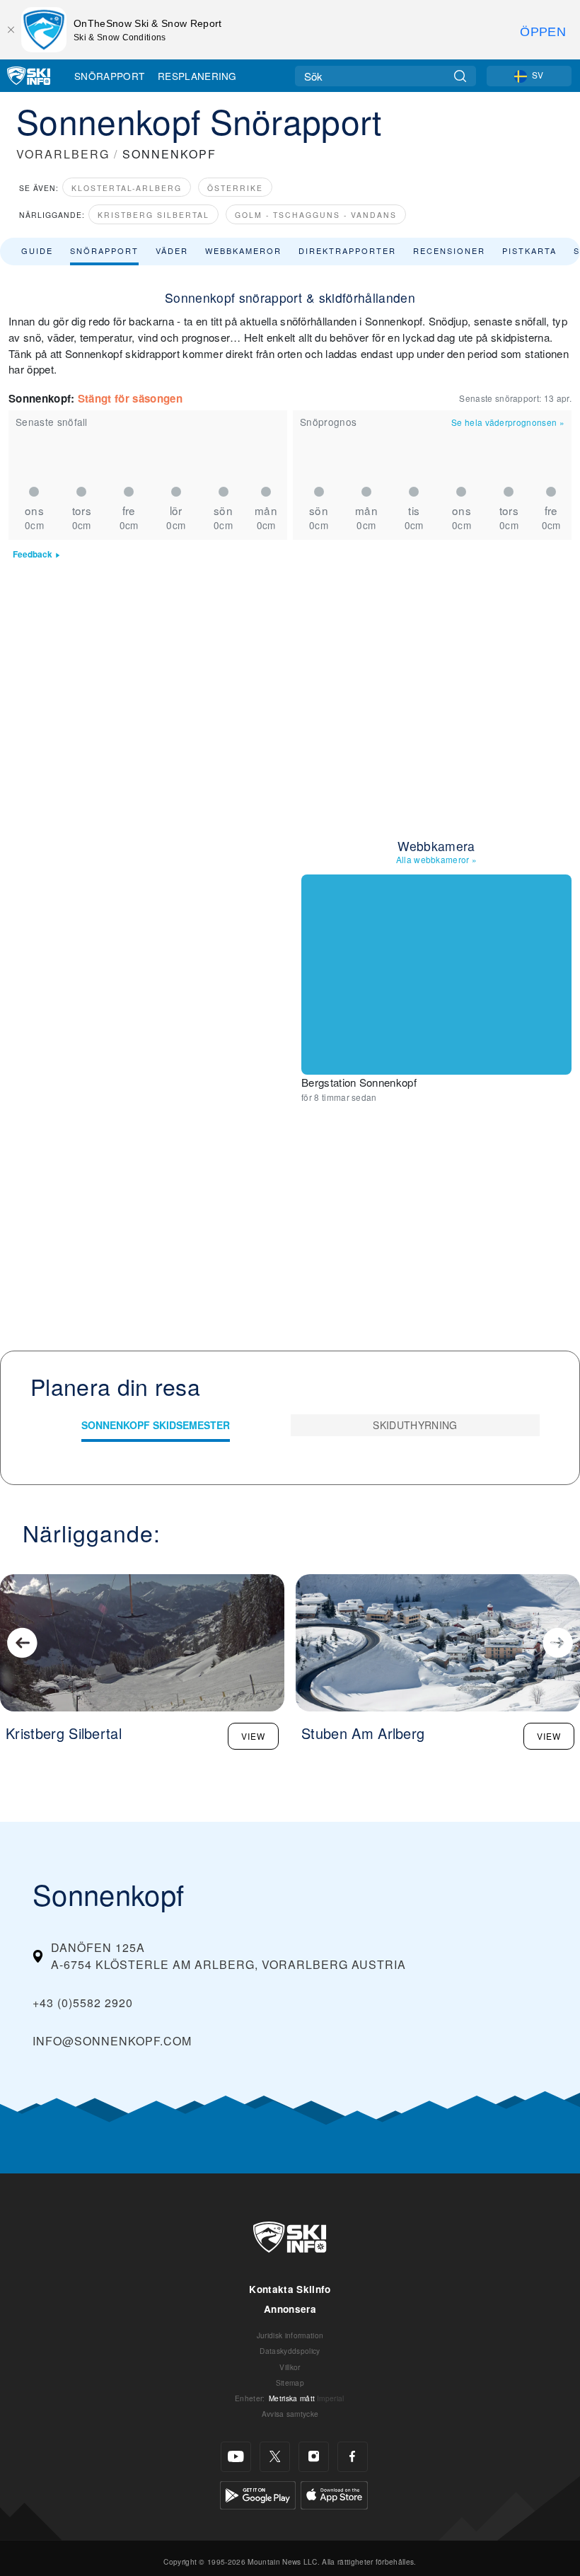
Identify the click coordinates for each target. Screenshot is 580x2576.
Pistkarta (529, 250)
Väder (172, 250)
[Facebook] (353, 2457)
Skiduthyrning (415, 1425)
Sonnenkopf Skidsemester (156, 1425)
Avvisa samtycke (290, 2414)
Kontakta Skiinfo (290, 2289)
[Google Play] (258, 2494)
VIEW (253, 1736)
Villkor (290, 2367)
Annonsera (290, 2309)
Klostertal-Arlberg (127, 188)
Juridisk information (290, 2335)
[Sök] (460, 76)
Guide (37, 250)
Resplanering (197, 76)
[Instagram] (314, 2457)
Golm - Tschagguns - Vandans (316, 215)
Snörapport (109, 76)
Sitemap (290, 2382)
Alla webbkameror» (437, 859)
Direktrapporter (347, 250)
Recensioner (449, 250)
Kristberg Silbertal (153, 215)
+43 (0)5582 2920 (83, 2003)
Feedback (33, 554)
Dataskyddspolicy (290, 2351)
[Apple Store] (334, 2494)
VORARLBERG (63, 154)
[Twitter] (275, 2457)
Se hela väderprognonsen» (508, 422)
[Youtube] (236, 2457)
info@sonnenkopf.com (112, 2041)
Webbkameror (243, 250)
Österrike (235, 188)
